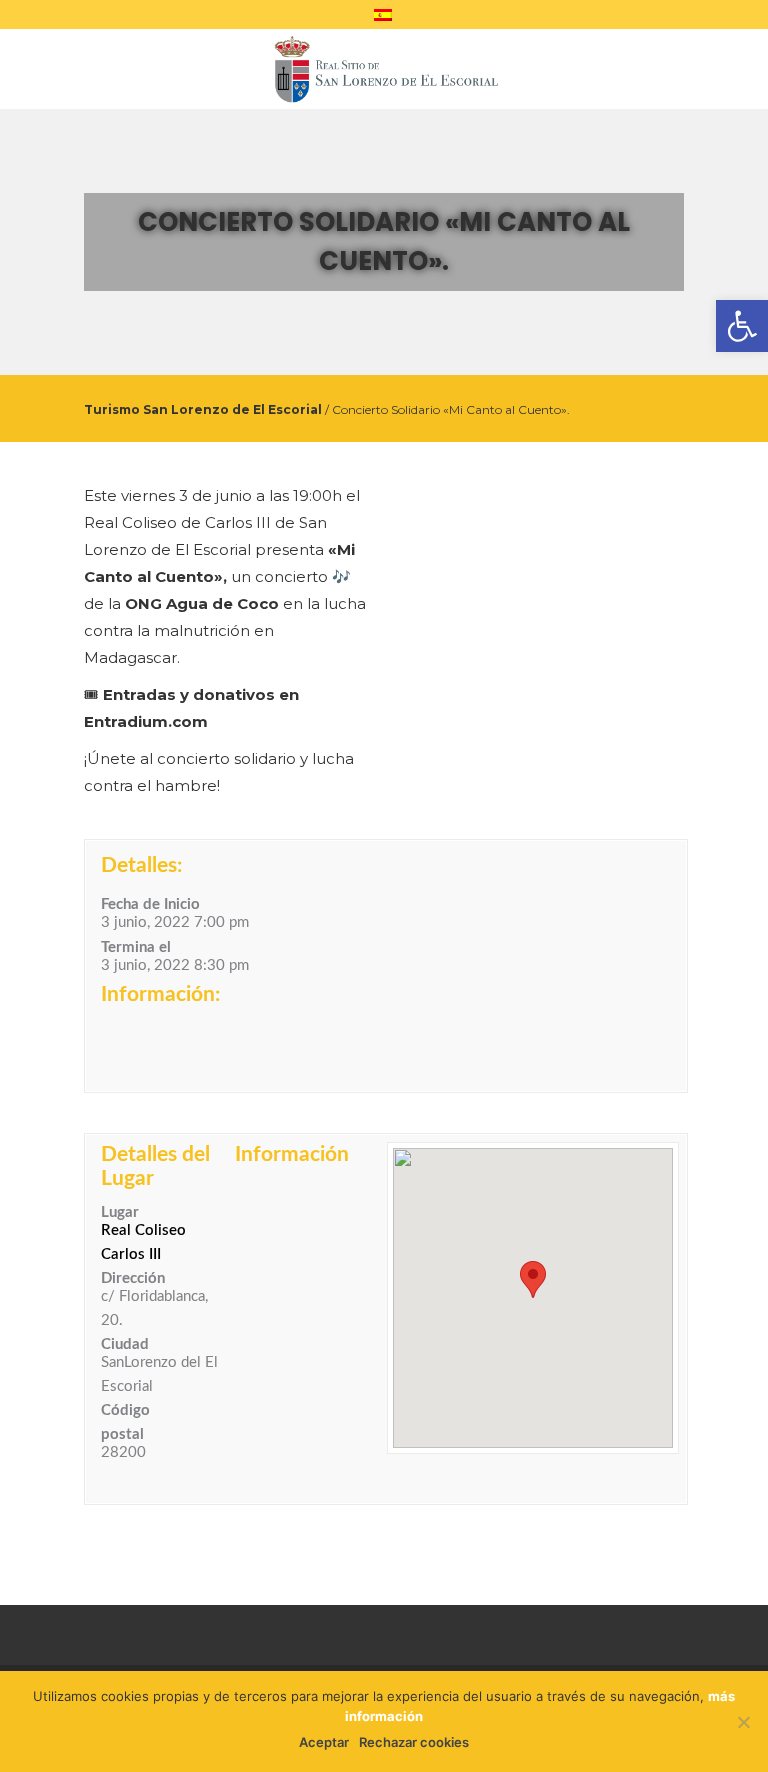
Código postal (125, 1422)
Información (292, 1154)
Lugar (120, 1212)
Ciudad (125, 1344)
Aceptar (324, 1742)
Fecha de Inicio (150, 904)
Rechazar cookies (414, 1742)
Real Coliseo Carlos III (143, 1242)
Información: (160, 994)
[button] (533, 1279)
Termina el (136, 947)
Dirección (133, 1278)
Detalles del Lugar (155, 1166)
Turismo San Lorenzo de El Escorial (203, 409)
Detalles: (141, 865)
